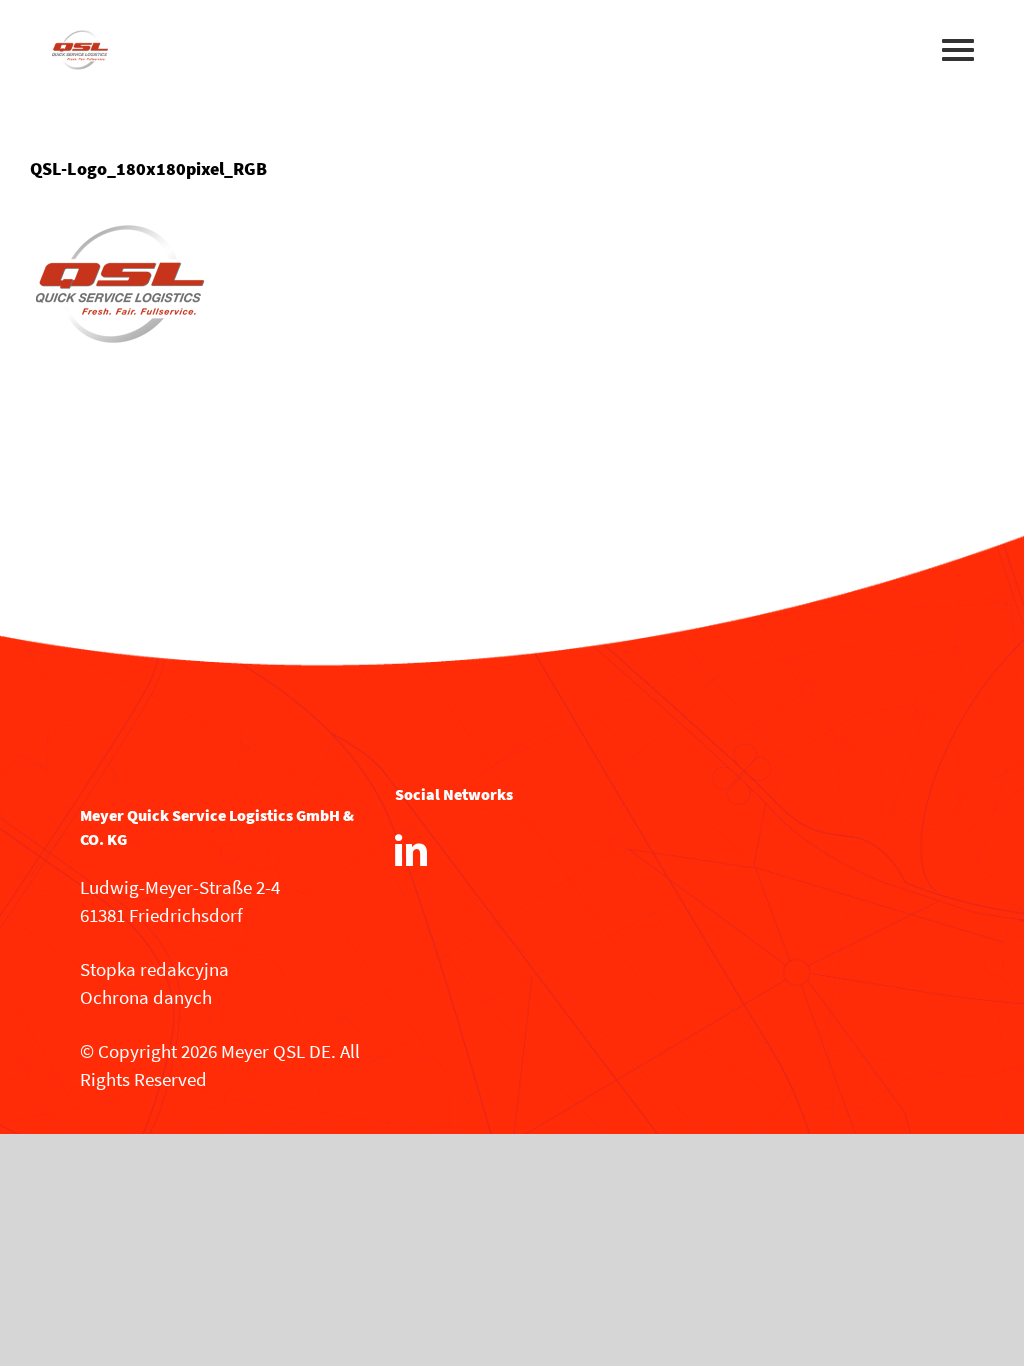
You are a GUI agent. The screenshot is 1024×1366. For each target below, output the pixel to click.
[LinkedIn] (411, 850)
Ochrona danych (146, 997)
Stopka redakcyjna (154, 969)
